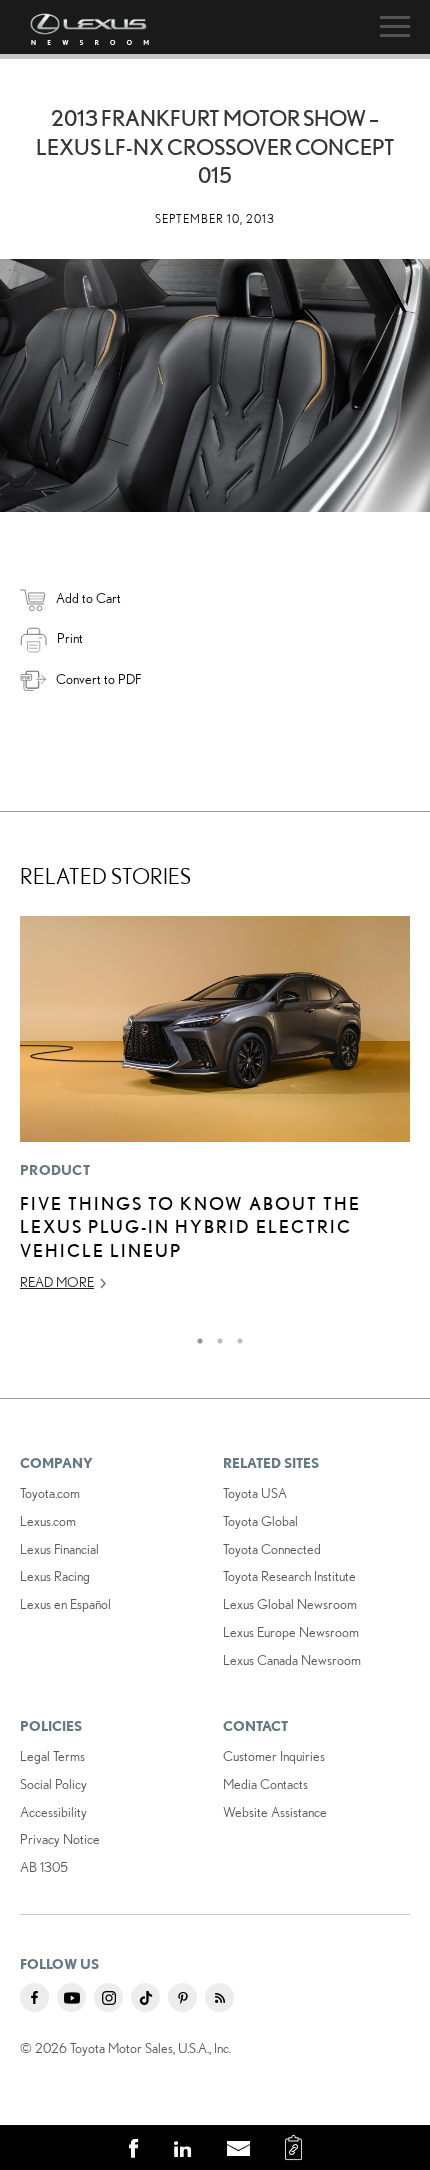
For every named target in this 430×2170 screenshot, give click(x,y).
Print (70, 638)
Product (55, 1170)
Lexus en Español (65, 1604)
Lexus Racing (55, 1576)
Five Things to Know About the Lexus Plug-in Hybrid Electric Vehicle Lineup (190, 1226)
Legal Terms (52, 1756)
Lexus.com (48, 1521)
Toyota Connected (272, 1549)
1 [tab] (195, 1336)
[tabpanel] (215, 1113)
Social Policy (53, 1784)
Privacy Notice (60, 1839)
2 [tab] (215, 1336)
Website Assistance (275, 1812)
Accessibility (53, 1812)
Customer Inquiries (274, 1756)
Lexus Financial (59, 1549)
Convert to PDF (98, 679)
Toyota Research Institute (289, 1576)
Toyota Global (260, 1521)
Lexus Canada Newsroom (292, 1660)
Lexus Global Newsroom (290, 1604)
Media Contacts (265, 1784)
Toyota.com (50, 1493)
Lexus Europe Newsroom (291, 1632)
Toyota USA (255, 1493)
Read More (57, 1282)
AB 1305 (44, 1867)
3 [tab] (235, 1336)
